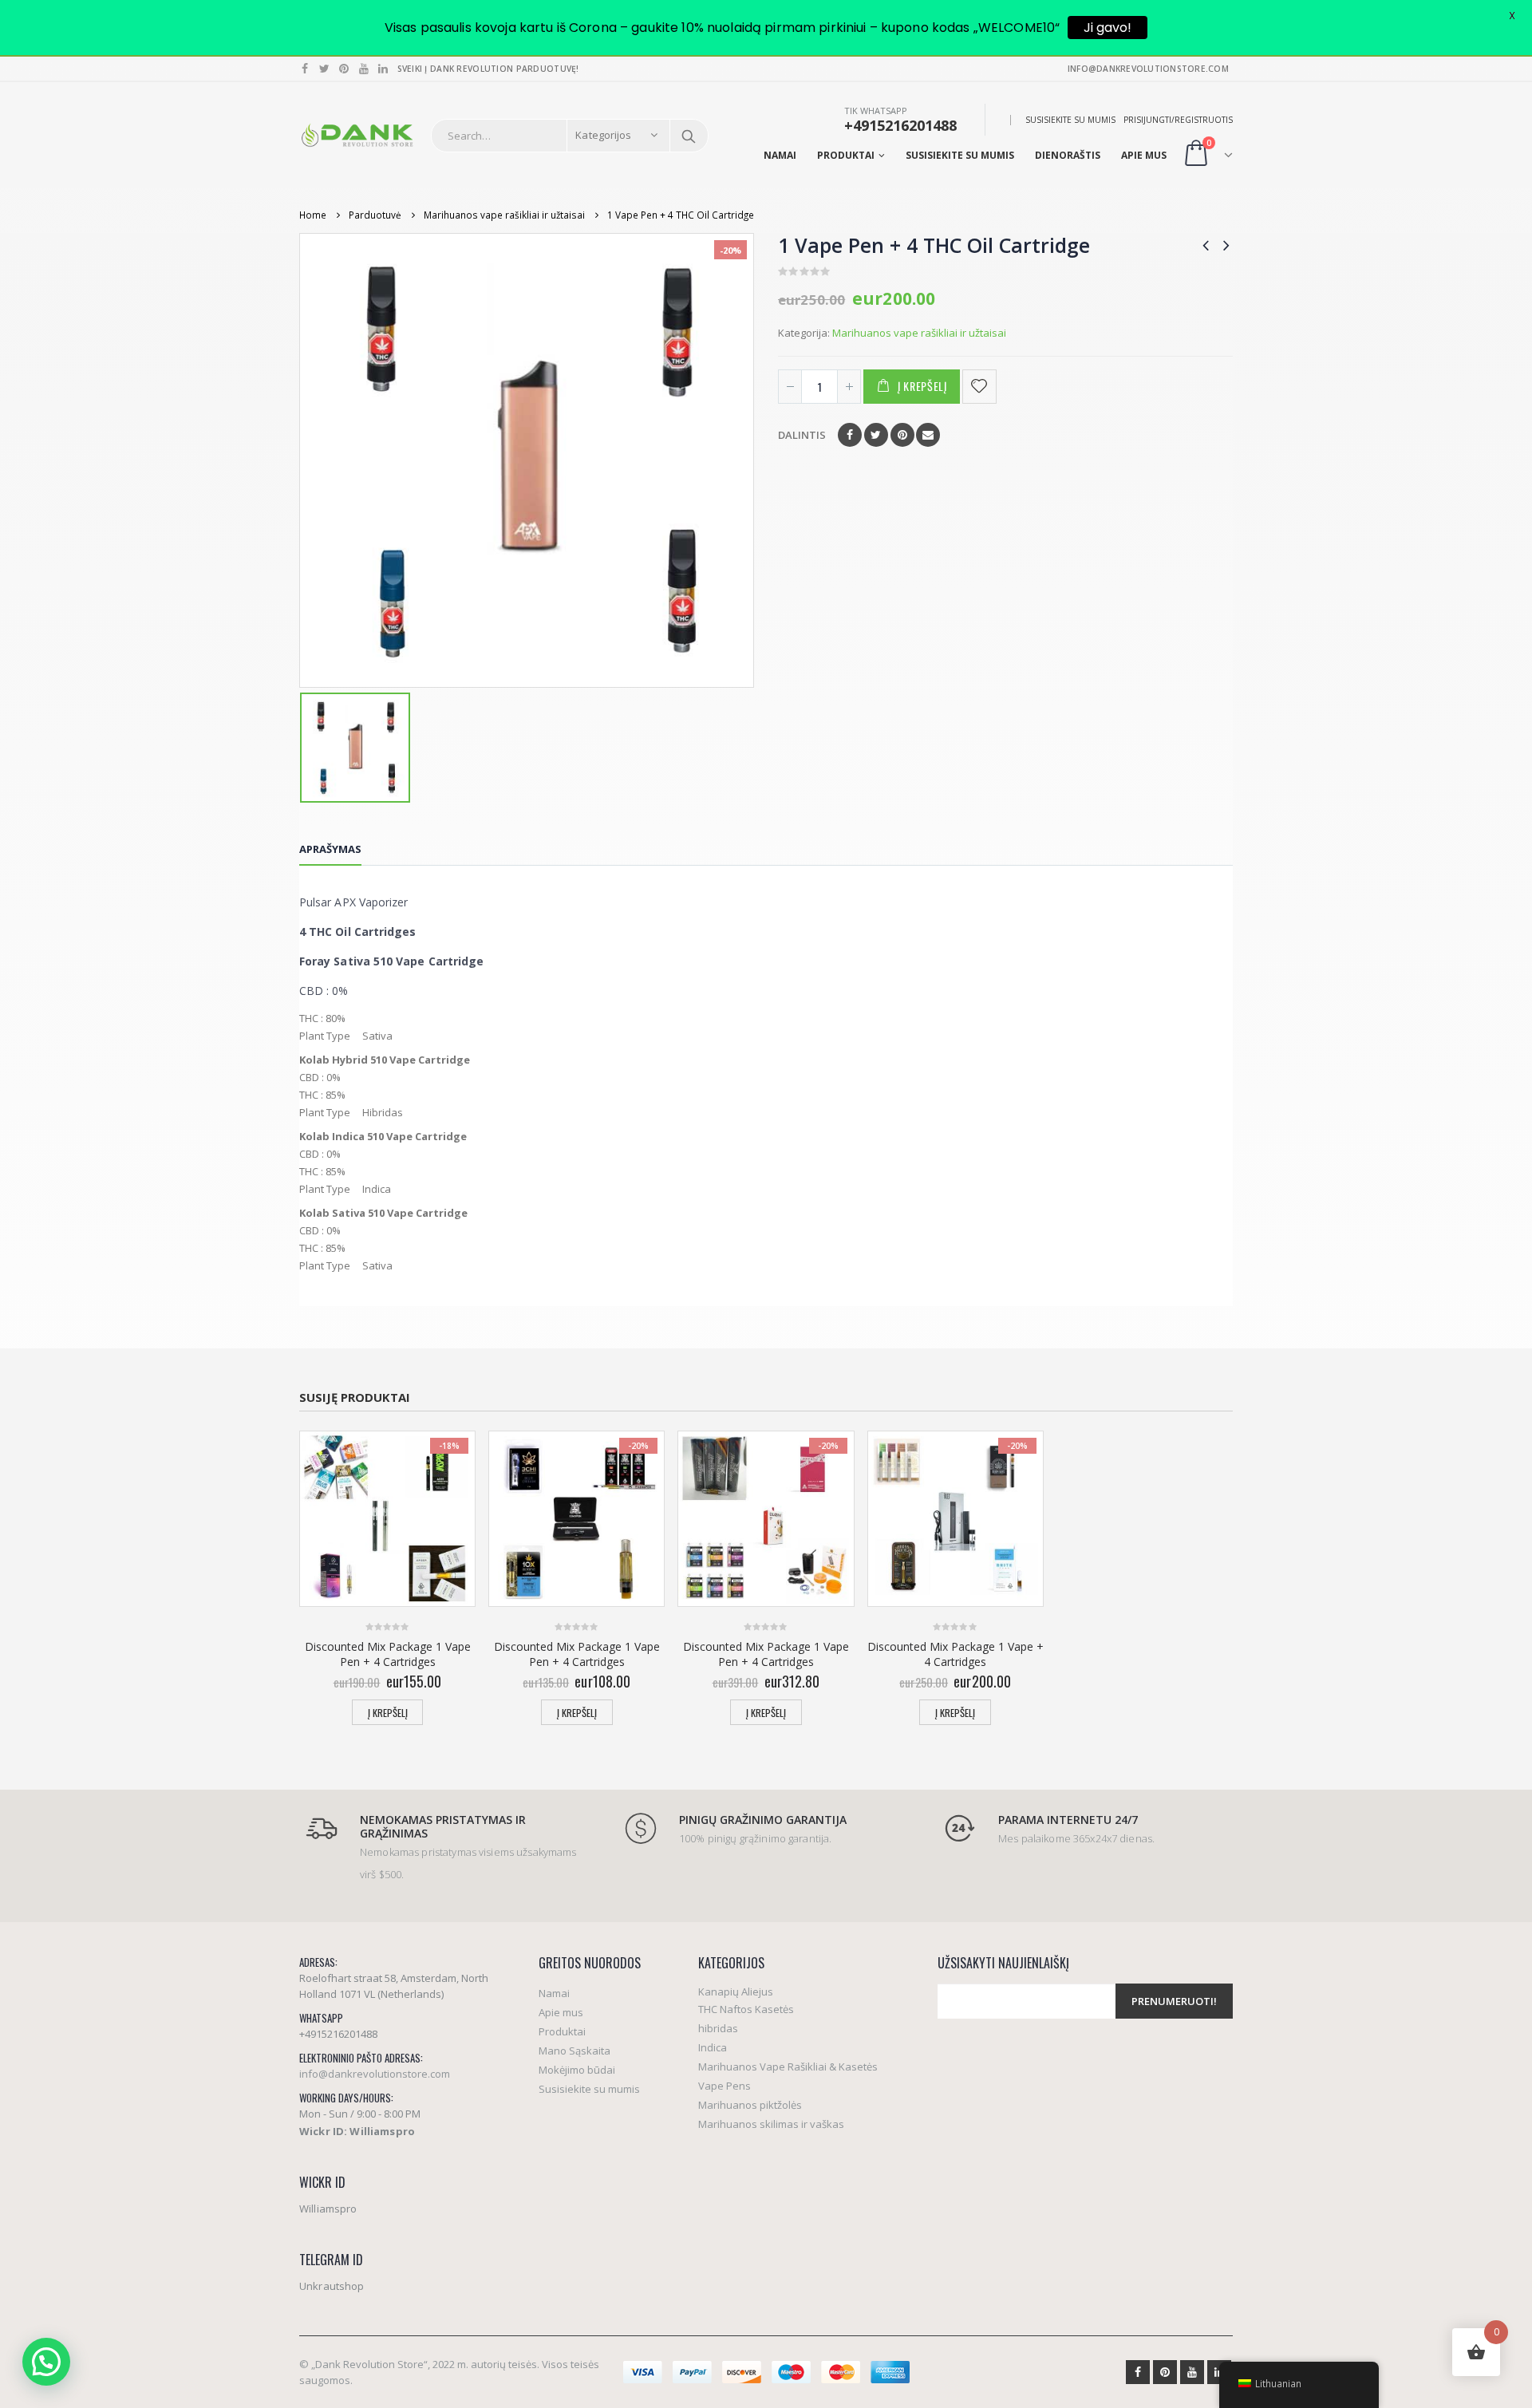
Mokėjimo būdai (577, 2070)
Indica (713, 2047)
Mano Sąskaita (574, 2051)
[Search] (689, 136)
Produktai (846, 155)
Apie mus (1144, 155)
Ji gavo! (1108, 28)
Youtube (1192, 2372)
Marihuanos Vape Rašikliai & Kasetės (788, 2067)
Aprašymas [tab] (330, 849)
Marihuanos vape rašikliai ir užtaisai (919, 333)
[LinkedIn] (383, 69)
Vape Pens (725, 2086)
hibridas (718, 2028)
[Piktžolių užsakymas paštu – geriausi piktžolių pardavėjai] (357, 135)
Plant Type (325, 1036)
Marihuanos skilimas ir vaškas (771, 2124)
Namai (780, 155)
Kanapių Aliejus (736, 1992)
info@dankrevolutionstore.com (375, 2074)
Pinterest (902, 435)
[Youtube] (364, 69)
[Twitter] (325, 69)
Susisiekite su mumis (1070, 120)
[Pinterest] (344, 69)
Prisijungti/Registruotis (1178, 120)
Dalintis (802, 435)
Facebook (850, 435)
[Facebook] (305, 69)
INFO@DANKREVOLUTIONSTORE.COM (1148, 69)
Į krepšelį (922, 386)
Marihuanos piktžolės (750, 2105)
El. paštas (928, 435)
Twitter (876, 435)
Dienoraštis (1068, 155)
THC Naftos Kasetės (746, 2009)
